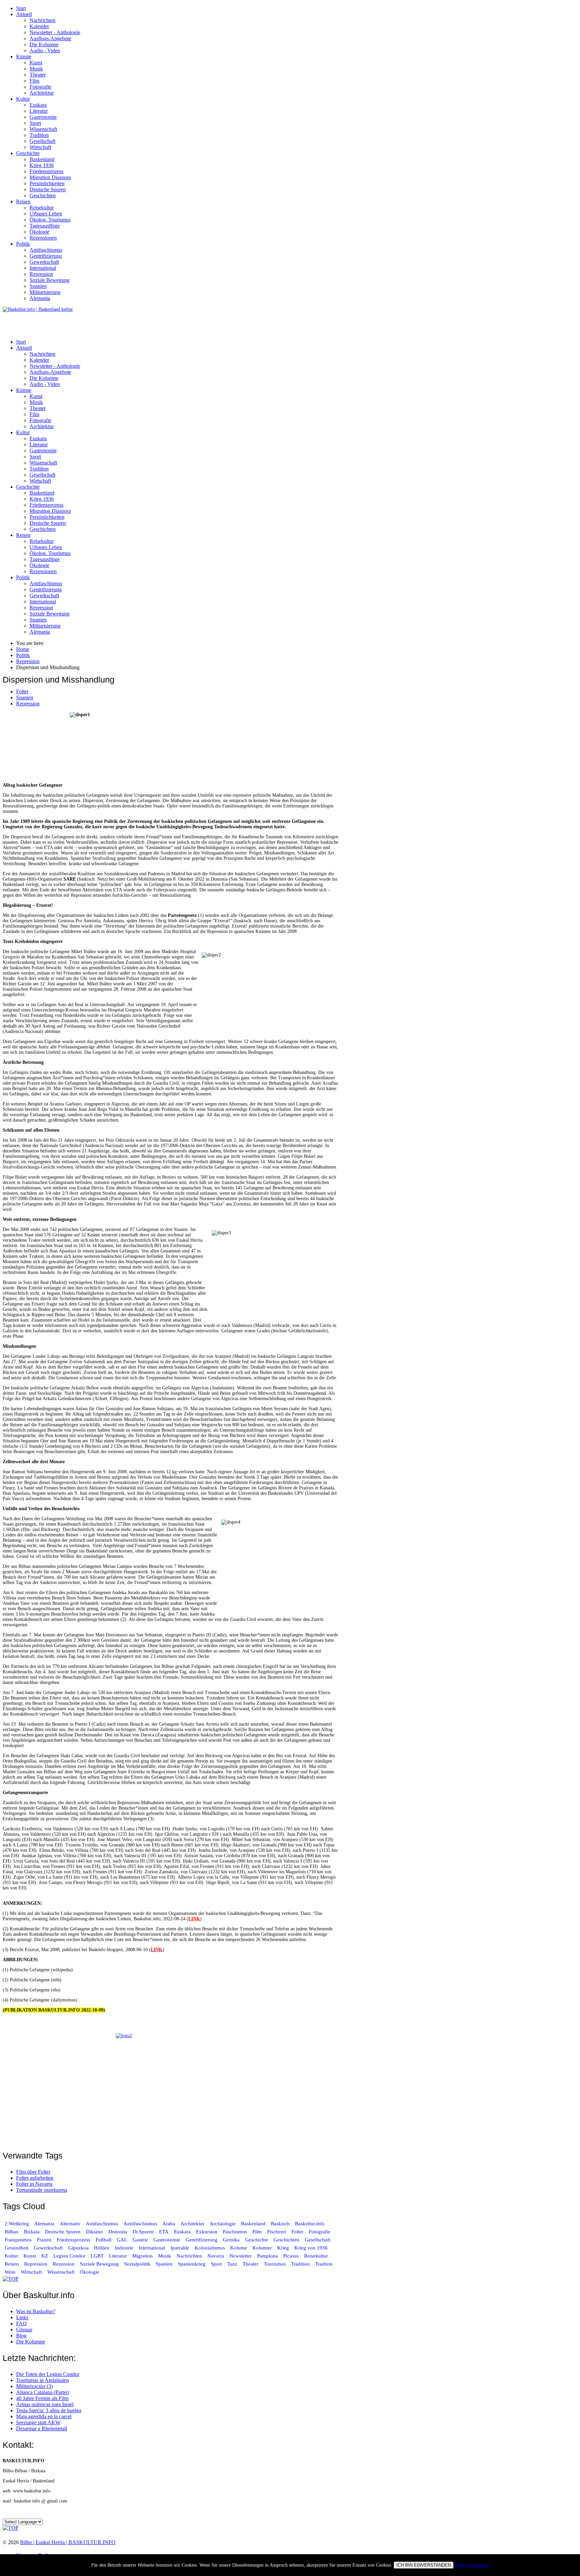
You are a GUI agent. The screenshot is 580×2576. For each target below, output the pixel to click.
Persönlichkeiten (47, 183)
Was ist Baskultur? (36, 2311)
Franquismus (18, 2240)
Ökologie (39, 232)
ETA (164, 2232)
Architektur (42, 93)
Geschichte (28, 153)
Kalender (39, 26)
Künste (24, 57)
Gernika (231, 2240)
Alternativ (70, 2224)
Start (21, 8)
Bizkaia (32, 2232)
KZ (45, 2256)
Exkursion (207, 2232)
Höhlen (102, 2248)
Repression (41, 274)
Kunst (36, 63)
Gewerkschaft (44, 262)
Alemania (40, 298)
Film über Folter (33, 2172)
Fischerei (277, 2232)
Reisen (23, 202)
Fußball (104, 2240)
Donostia (118, 2232)
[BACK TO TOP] (11, 2279)
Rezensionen (43, 238)
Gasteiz (140, 2240)
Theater (38, 75)
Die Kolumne (44, 44)
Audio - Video (45, 51)
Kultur (23, 99)
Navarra (216, 2256)
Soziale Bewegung (50, 280)
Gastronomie (43, 117)
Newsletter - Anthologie (55, 32)
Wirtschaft (40, 147)
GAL (122, 2240)
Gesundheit (17, 2248)
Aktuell (24, 14)
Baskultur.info (310, 2224)
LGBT (97, 2256)
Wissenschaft (43, 129)
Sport (35, 123)
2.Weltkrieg (17, 2224)
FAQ (21, 2323)
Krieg (283, 2248)
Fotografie (40, 87)
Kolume (239, 2248)
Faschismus (235, 2232)
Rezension (64, 2264)
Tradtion (324, 2264)
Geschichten (43, 195)
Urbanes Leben (46, 214)
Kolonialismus (210, 2248)
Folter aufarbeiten (35, 2178)
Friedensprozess (46, 171)
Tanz (232, 2264)
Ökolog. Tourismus (50, 220)
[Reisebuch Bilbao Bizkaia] (171, 2088)
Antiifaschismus (140, 2224)
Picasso (291, 2256)
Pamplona (268, 2256)
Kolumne (262, 2248)
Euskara (38, 105)
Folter (22, 691)
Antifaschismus (46, 250)
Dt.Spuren (143, 2232)
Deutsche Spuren (48, 189)
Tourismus (275, 2264)
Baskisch (280, 2224)
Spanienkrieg (192, 2264)
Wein (10, 2272)
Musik (36, 69)
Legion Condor (69, 2256)
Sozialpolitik (137, 2264)
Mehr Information (472, 2565)
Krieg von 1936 (311, 2248)
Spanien (38, 286)
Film (34, 81)
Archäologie (223, 2224)
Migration (142, 2256)
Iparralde (180, 2248)
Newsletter (241, 2256)
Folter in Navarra (34, 2184)
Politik (23, 244)
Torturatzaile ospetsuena (42, 2190)
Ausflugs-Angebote (50, 38)
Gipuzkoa (78, 2248)
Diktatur (94, 2232)
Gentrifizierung (46, 256)
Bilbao (12, 2232)
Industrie (124, 2248)
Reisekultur (42, 208)
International (43, 268)
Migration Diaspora (50, 177)
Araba (169, 2224)
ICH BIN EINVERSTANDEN (424, 2565)
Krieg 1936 (42, 165)
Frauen (44, 2240)
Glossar (24, 2330)
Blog (21, 2336)
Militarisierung (45, 292)
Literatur (39, 111)
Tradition (39, 135)
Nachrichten (42, 20)
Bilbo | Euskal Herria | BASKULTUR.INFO (68, 2542)
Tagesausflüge (45, 226)
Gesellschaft (42, 141)
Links (22, 2317)
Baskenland (42, 159)
